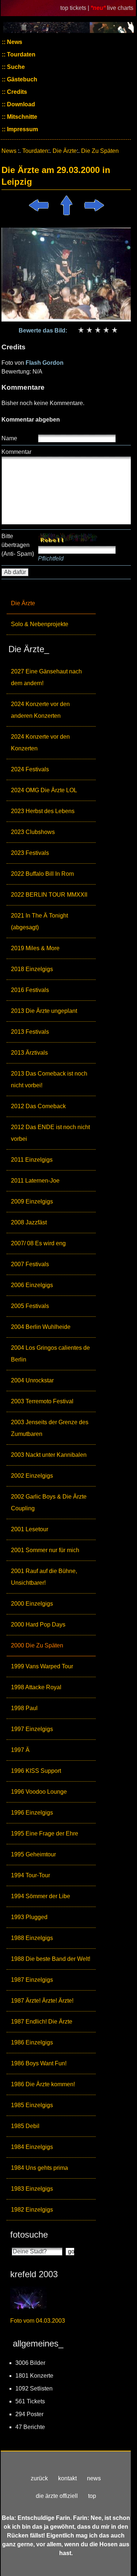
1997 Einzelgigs (32, 1729)
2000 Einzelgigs (32, 1604)
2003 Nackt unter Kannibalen (49, 1455)
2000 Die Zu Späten (37, 1645)
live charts (120, 8)
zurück (39, 2478)
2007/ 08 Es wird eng (38, 1243)
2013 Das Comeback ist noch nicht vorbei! (49, 1079)
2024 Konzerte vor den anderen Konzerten (40, 710)
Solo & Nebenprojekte (40, 624)
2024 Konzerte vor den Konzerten (40, 743)
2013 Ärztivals (29, 1053)
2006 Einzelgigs (32, 1285)
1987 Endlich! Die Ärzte (42, 2022)
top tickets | (75, 8)
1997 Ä (20, 1750)
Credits (16, 92)
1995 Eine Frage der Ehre (45, 1833)
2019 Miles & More (35, 948)
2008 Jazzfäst (29, 1222)
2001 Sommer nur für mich (45, 1550)
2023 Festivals (30, 853)
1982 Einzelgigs (32, 2210)
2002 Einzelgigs (32, 1476)
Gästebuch (21, 79)
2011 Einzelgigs (32, 1160)
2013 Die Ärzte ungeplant (44, 1011)
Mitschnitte (21, 117)
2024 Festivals (30, 769)
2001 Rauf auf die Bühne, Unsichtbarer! (44, 1577)
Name (9, 438)
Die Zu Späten (100, 151)
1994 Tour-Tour (31, 1875)
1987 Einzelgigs (32, 1980)
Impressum (22, 129)
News (14, 42)
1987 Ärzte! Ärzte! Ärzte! (42, 2001)
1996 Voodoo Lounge (39, 1792)
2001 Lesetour (30, 1529)
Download (20, 104)
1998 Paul (24, 1708)
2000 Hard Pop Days (38, 1625)
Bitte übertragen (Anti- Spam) (18, 545)
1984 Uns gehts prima (39, 2168)
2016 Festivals (30, 990)
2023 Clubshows (33, 832)
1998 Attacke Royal (36, 1687)
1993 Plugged (29, 1917)
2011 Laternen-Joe (35, 1181)
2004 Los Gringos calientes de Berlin (50, 1354)
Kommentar (16, 452)
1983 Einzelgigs (32, 2189)
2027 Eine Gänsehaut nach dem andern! (46, 677)
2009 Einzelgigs (32, 1201)
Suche (15, 67)
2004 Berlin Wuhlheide (41, 1327)
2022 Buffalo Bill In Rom (42, 874)
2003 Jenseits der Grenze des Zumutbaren (50, 1428)
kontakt (67, 2478)
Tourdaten (20, 54)
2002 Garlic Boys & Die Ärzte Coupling (49, 1502)
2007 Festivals (30, 1264)
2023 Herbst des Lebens (43, 811)
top (92, 2496)
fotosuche (29, 2235)
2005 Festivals (30, 1306)
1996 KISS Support (36, 1771)
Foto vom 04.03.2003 (38, 2321)
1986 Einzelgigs (32, 2042)
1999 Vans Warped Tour (42, 1666)
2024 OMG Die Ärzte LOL (44, 790)
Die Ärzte (23, 603)
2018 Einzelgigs (32, 969)
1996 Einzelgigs (32, 1813)
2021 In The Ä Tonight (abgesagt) (39, 921)
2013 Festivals (30, 1032)
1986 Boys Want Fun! (39, 2063)
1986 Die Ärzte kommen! (43, 2084)
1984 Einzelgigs (32, 2147)
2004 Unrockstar (32, 1380)
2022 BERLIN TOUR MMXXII (49, 895)
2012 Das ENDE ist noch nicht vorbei (50, 1133)
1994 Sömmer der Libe (41, 1896)
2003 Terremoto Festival (42, 1401)
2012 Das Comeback (38, 1106)
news (94, 2478)
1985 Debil (25, 2126)
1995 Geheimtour (33, 1854)
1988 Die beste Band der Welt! (51, 1959)
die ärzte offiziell (57, 2496)
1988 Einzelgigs (32, 1938)
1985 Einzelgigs (32, 2105)
